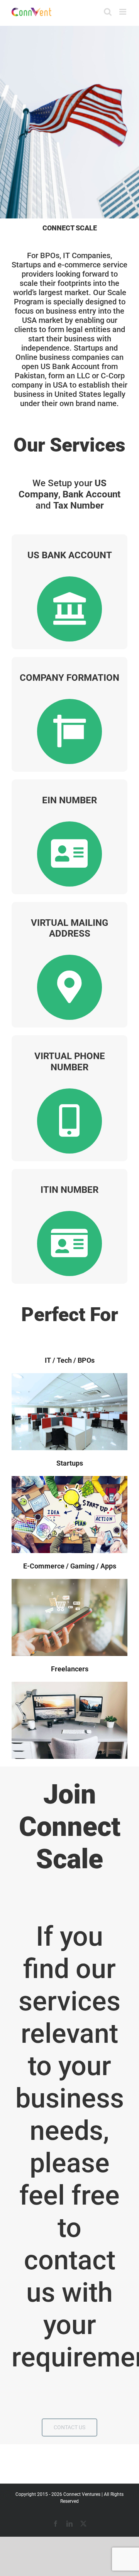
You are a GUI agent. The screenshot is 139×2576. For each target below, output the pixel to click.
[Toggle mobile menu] (123, 12)
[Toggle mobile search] (108, 12)
